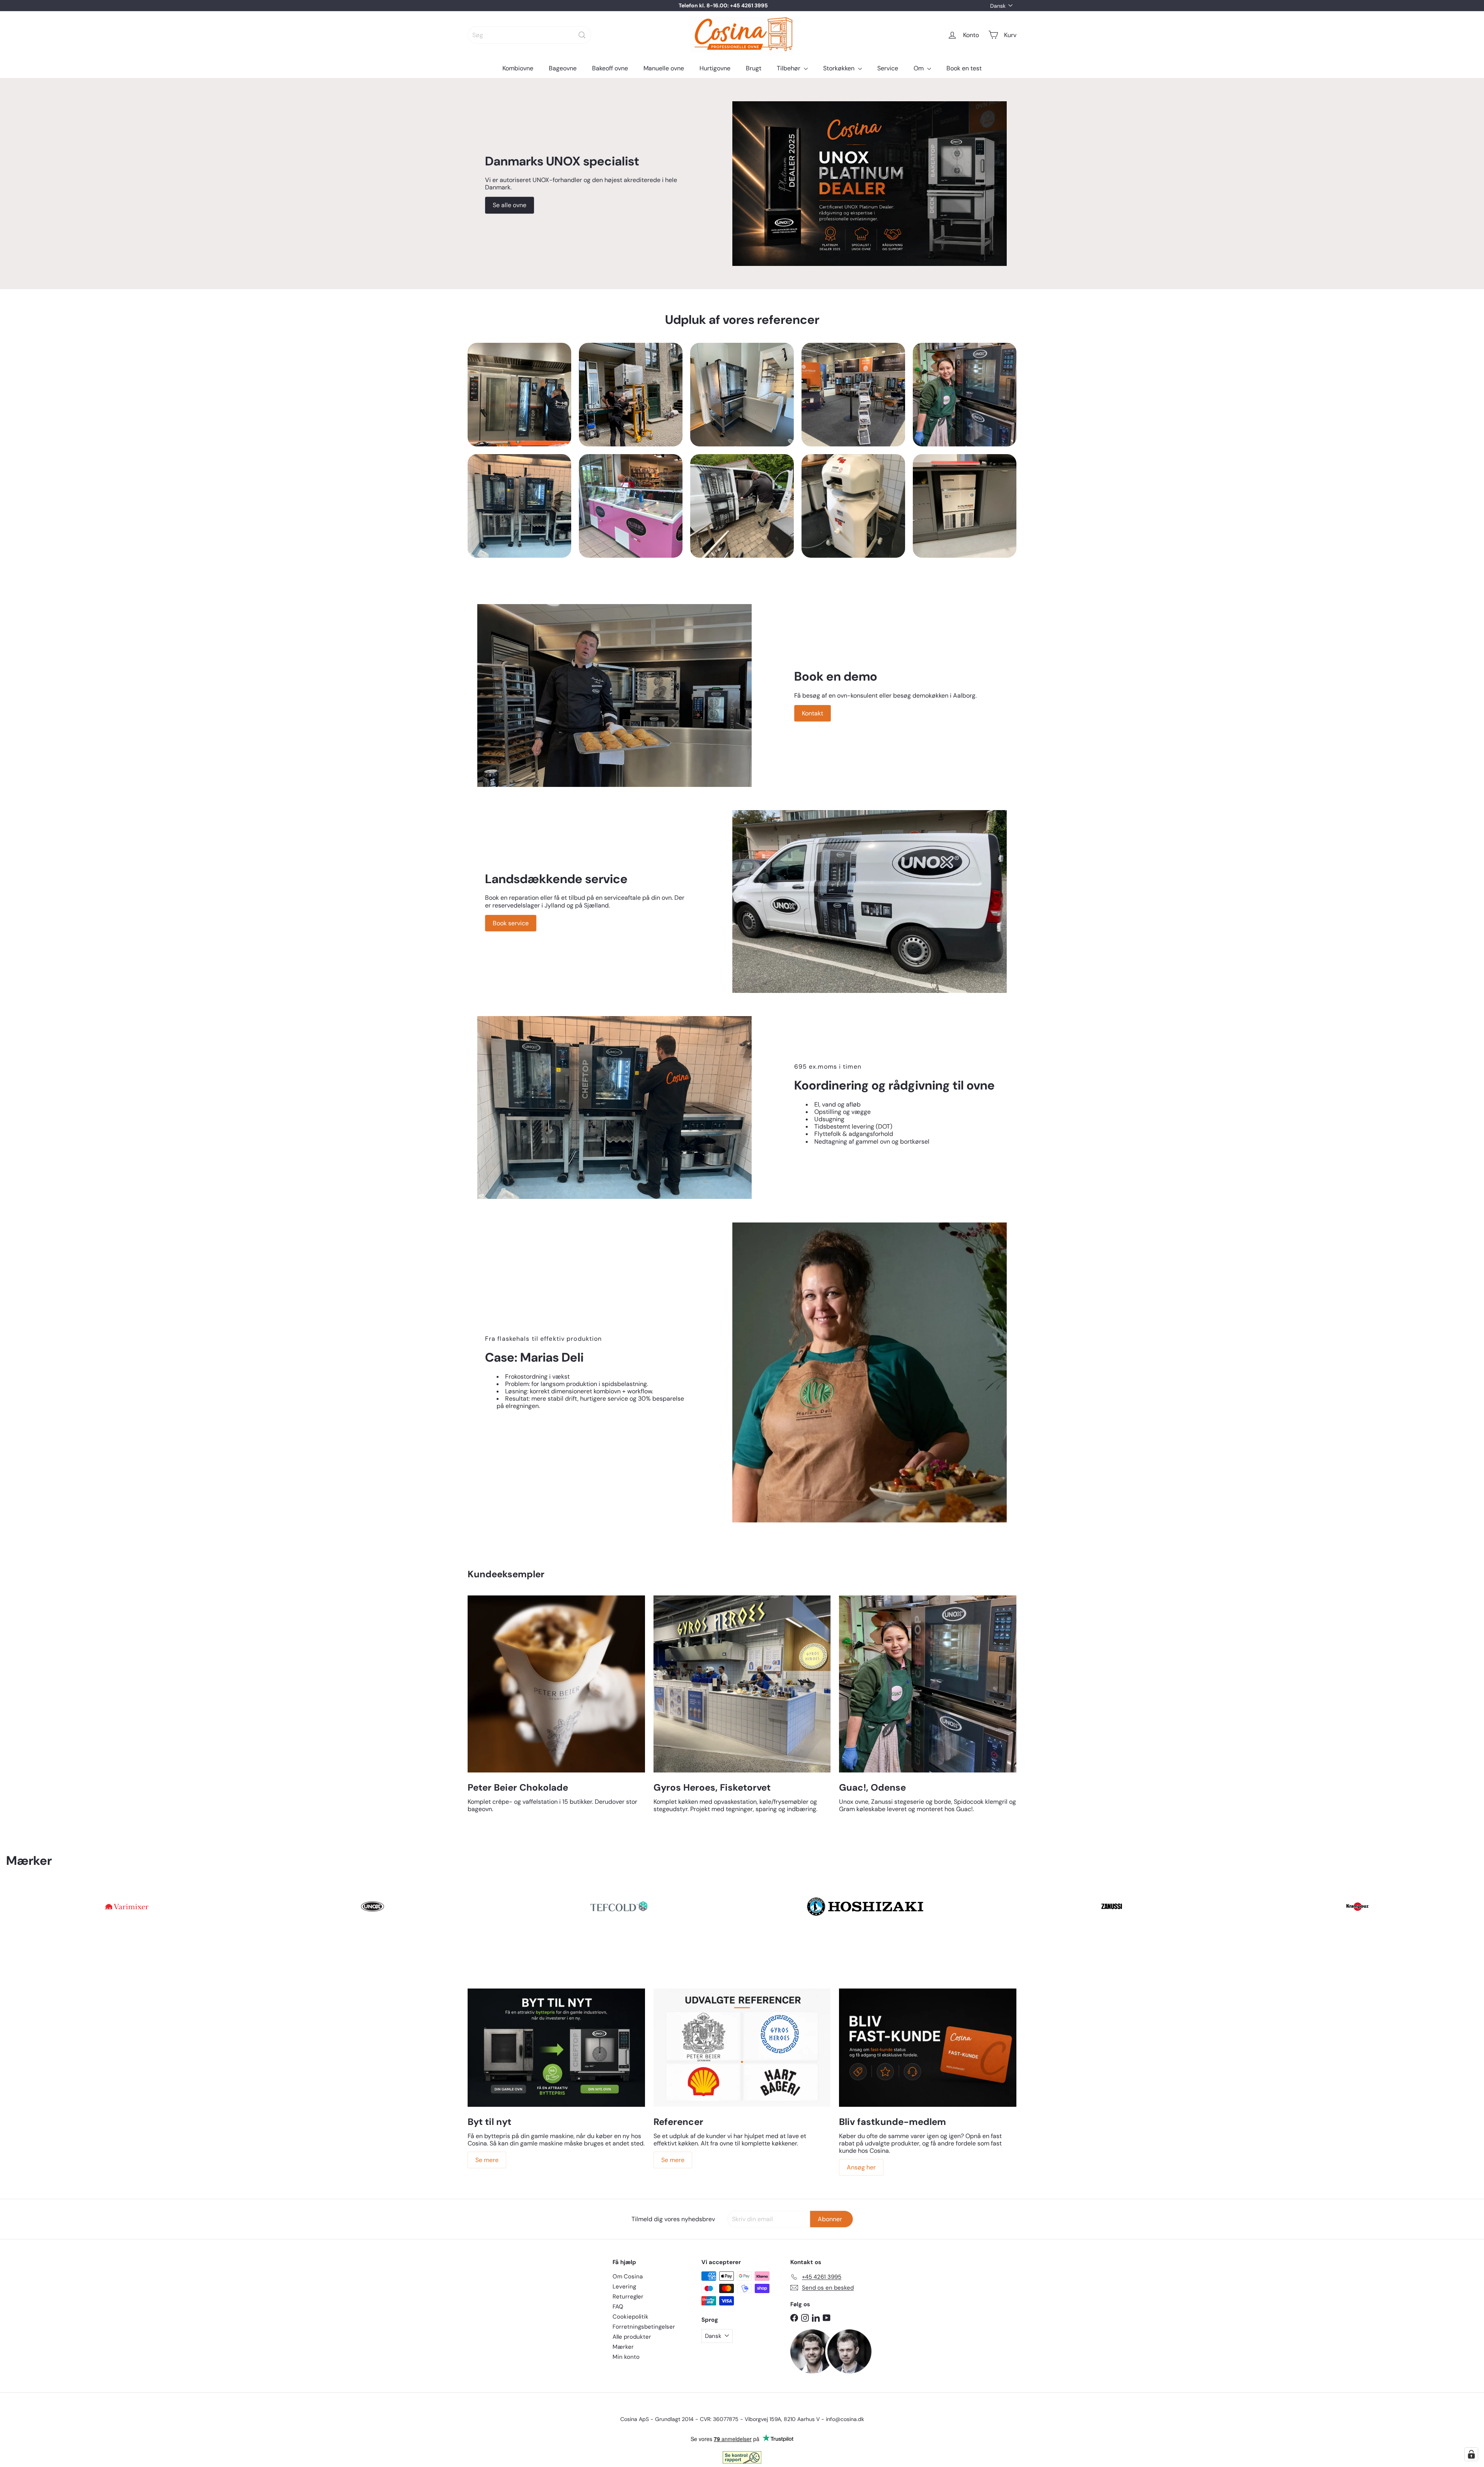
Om (919, 68)
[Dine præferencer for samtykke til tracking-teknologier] (1471, 2454)
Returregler (628, 2297)
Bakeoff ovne (610, 68)
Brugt (754, 68)
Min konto (626, 2357)
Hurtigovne (715, 68)
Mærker (623, 2347)
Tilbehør (789, 68)
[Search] (582, 35)
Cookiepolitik (631, 2317)
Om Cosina (628, 2276)
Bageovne (563, 68)
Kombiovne (518, 68)
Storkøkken (840, 68)
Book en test (964, 68)
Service (888, 68)
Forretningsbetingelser (644, 2327)
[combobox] (529, 35)
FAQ (618, 2307)
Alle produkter (632, 2337)
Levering (624, 2287)
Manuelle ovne (664, 68)
